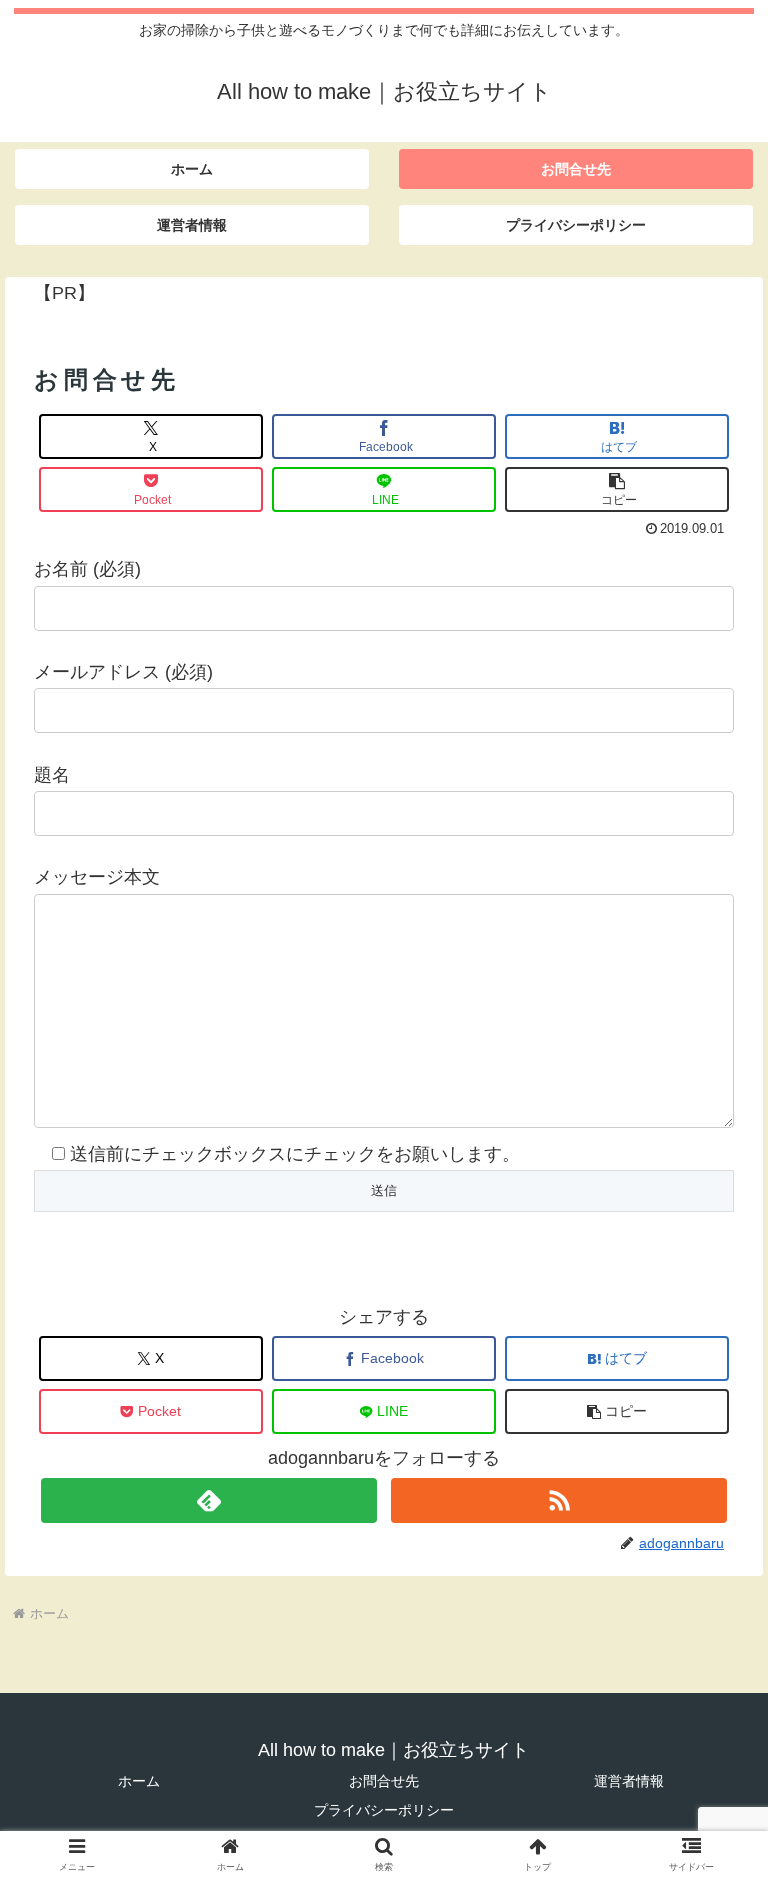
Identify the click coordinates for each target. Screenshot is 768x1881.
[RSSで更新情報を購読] (559, 1500)
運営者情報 (629, 1781)
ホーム (139, 1781)
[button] (617, 489)
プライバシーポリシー (384, 1810)
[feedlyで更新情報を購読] (209, 1500)
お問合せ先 (384, 1781)
